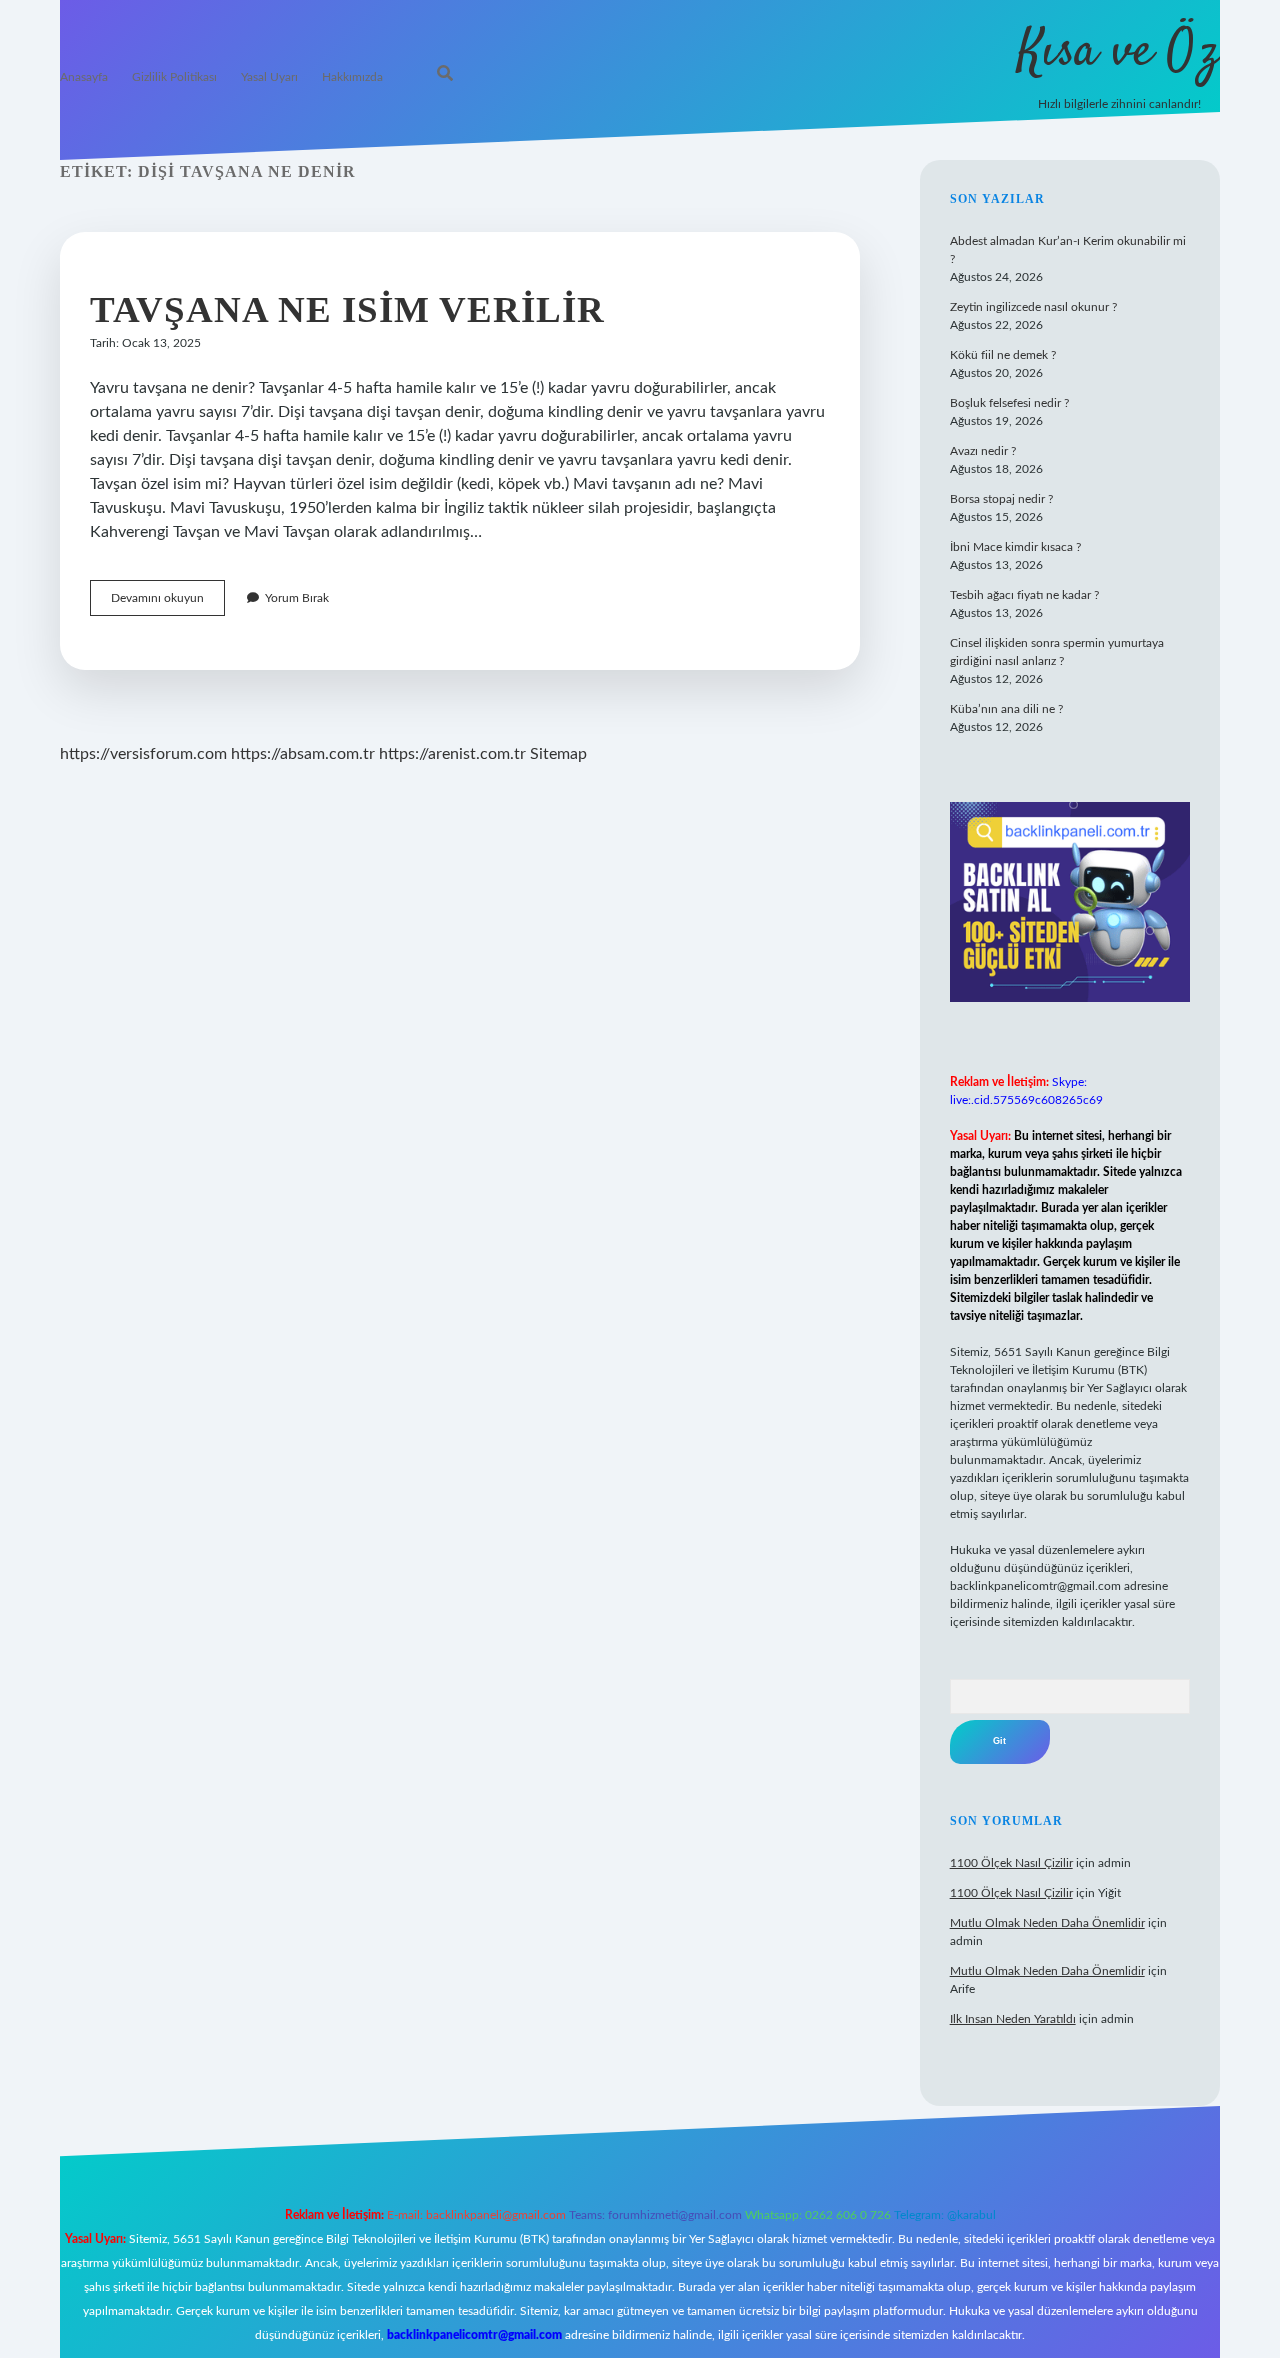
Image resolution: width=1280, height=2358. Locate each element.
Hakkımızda (352, 77)
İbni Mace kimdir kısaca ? (1015, 547)
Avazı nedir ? (983, 451)
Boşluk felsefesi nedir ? (1009, 403)
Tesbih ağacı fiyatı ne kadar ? (1024, 595)
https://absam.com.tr (303, 754)
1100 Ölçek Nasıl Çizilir (1011, 1863)
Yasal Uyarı (269, 77)
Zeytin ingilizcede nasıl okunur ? (1033, 307)
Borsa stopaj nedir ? (1001, 499)
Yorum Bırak (297, 598)
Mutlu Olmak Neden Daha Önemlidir (1047, 1923)
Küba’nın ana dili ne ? (1006, 709)
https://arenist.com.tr (452, 754)
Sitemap (558, 754)
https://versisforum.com (143, 754)
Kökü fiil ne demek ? (1003, 355)
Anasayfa (84, 77)
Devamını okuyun (168, 603)
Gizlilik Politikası (174, 77)
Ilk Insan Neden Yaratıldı (1013, 2019)
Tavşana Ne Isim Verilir (347, 309)
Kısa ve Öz (1119, 52)
